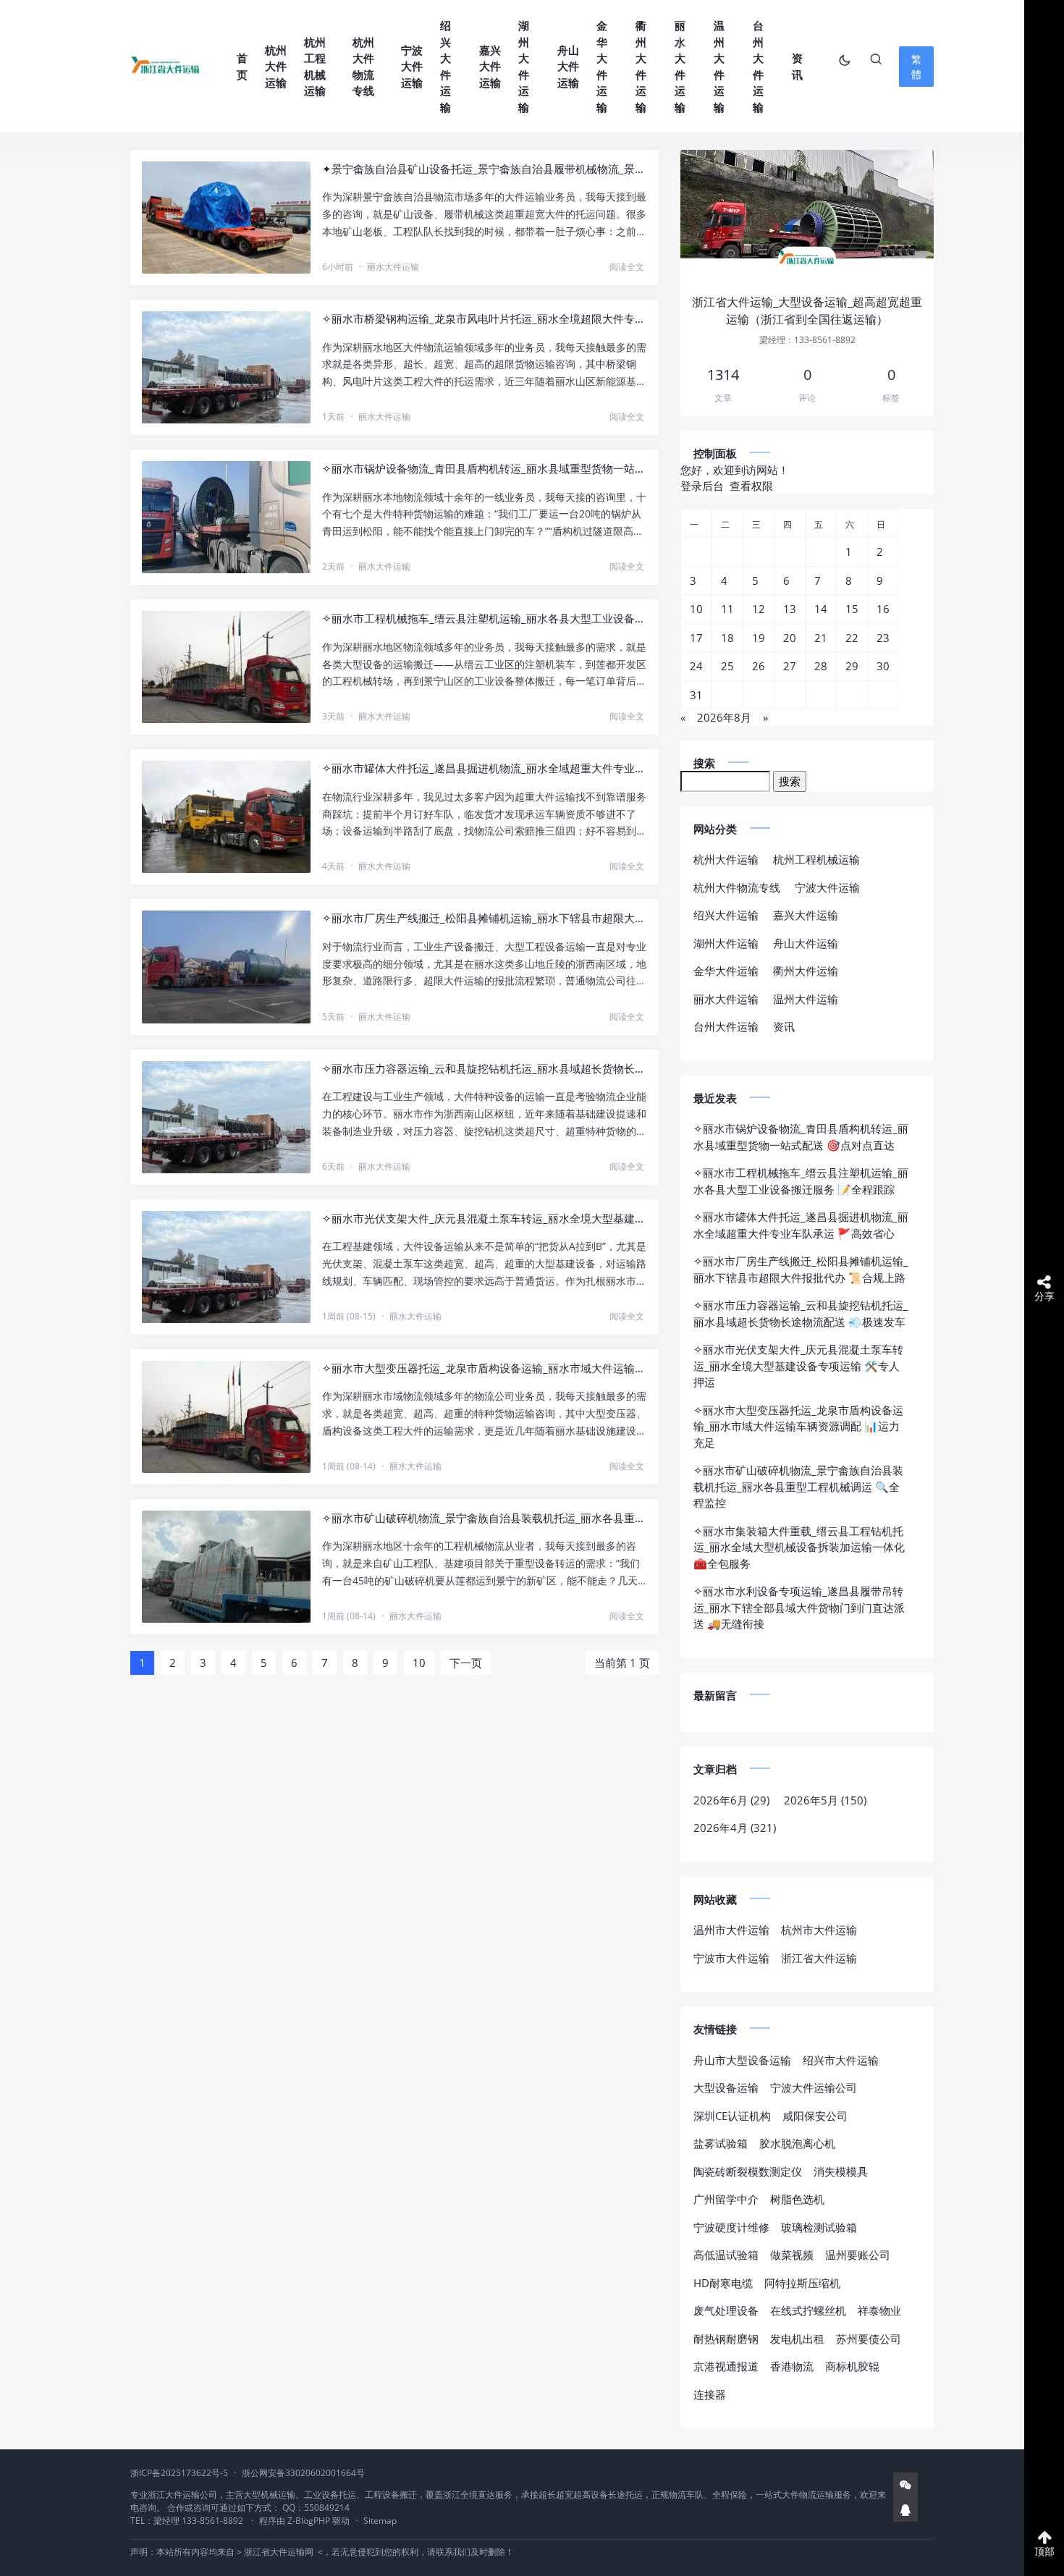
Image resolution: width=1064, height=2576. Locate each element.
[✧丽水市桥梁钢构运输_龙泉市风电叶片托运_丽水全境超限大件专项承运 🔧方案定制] (226, 367)
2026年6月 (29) (731, 1800)
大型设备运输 (726, 2087)
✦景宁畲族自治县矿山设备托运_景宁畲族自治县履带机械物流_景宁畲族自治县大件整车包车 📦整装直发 (485, 169)
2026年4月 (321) (735, 1828)
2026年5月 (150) (825, 1800)
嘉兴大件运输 (490, 66)
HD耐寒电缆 (723, 2283)
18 (727, 638)
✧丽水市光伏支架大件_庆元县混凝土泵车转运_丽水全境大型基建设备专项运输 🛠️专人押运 (485, 1218)
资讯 (797, 66)
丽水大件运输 (680, 66)
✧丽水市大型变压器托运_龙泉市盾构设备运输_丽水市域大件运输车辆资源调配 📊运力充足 (485, 1368)
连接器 (710, 2394)
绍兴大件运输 (446, 66)
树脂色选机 (797, 2199)
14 (821, 609)
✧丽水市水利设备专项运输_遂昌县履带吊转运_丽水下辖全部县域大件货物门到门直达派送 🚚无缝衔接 (799, 1607)
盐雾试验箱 (721, 2143)
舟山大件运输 (568, 66)
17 (696, 638)
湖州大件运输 (524, 66)
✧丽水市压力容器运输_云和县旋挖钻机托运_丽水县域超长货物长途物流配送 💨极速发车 (485, 1068)
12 (759, 609)
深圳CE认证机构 (732, 2116)
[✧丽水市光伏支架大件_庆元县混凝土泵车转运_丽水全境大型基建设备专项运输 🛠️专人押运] (226, 1267)
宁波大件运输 (412, 66)
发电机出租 (797, 2339)
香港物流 (792, 2366)
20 (790, 638)
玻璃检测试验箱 (819, 2227)
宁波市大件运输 (731, 1958)
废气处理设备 (726, 2310)
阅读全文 (627, 267)
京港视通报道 (726, 2366)
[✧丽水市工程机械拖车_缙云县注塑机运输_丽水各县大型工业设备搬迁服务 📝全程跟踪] (226, 667)
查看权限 (751, 486)
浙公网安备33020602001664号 (303, 2473)
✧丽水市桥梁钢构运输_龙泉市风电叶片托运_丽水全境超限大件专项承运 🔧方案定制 (485, 318)
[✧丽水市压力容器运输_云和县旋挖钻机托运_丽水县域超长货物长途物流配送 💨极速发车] (226, 1117)
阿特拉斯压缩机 (802, 2283)
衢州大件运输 (641, 66)
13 (790, 609)
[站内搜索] (876, 59)
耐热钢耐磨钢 (726, 2339)
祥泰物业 (879, 2310)
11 (727, 609)
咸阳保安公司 (815, 2116)
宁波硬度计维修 (731, 2227)
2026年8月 (724, 717)
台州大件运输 (758, 66)
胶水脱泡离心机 (797, 2143)
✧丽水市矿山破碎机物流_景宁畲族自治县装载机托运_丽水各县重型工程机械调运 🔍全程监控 (485, 1518)
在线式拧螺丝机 (808, 2310)
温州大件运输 (719, 66)
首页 (242, 66)
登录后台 (702, 486)
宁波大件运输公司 (814, 2087)
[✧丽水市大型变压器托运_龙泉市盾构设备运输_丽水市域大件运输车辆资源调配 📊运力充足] (226, 1417)
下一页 (466, 1663)
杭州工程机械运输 (315, 67)
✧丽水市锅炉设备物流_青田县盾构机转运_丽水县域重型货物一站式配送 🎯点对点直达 (485, 468)
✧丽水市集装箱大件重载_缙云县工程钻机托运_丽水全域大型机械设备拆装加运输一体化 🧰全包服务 (799, 1547)
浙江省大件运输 (819, 1958)
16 (883, 609)
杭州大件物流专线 (363, 67)
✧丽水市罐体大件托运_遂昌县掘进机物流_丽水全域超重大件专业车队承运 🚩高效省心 (485, 768)
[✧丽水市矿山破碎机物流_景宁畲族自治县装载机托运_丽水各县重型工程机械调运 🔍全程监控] (226, 1567)
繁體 (916, 67)
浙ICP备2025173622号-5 (179, 2473)
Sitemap (380, 2521)
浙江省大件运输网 (279, 2552)
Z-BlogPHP (309, 2521)
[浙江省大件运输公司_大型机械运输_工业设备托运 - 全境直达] (166, 66)
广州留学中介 (726, 2199)
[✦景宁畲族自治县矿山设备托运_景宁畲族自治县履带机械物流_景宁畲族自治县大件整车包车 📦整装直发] (226, 218)
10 (419, 1663)
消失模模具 (841, 2171)
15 (852, 609)
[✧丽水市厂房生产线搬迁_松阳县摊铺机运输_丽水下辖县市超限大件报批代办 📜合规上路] (226, 967)
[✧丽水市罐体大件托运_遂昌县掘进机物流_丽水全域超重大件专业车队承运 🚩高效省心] (226, 817)
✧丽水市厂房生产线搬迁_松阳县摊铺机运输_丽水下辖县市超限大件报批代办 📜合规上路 (485, 918)
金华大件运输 (602, 66)
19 (759, 638)
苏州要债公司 (869, 2339)
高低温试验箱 (726, 2255)
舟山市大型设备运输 (742, 2060)
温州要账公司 (858, 2255)
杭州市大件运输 (819, 1930)
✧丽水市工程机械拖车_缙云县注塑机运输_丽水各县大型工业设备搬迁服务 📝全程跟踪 (485, 618)
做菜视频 (792, 2255)
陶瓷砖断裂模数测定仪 (748, 2171)
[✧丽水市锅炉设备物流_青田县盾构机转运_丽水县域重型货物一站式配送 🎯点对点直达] (226, 517)
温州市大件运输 (731, 1930)
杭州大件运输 (276, 66)
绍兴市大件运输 (841, 2060)
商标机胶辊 (852, 2366)
